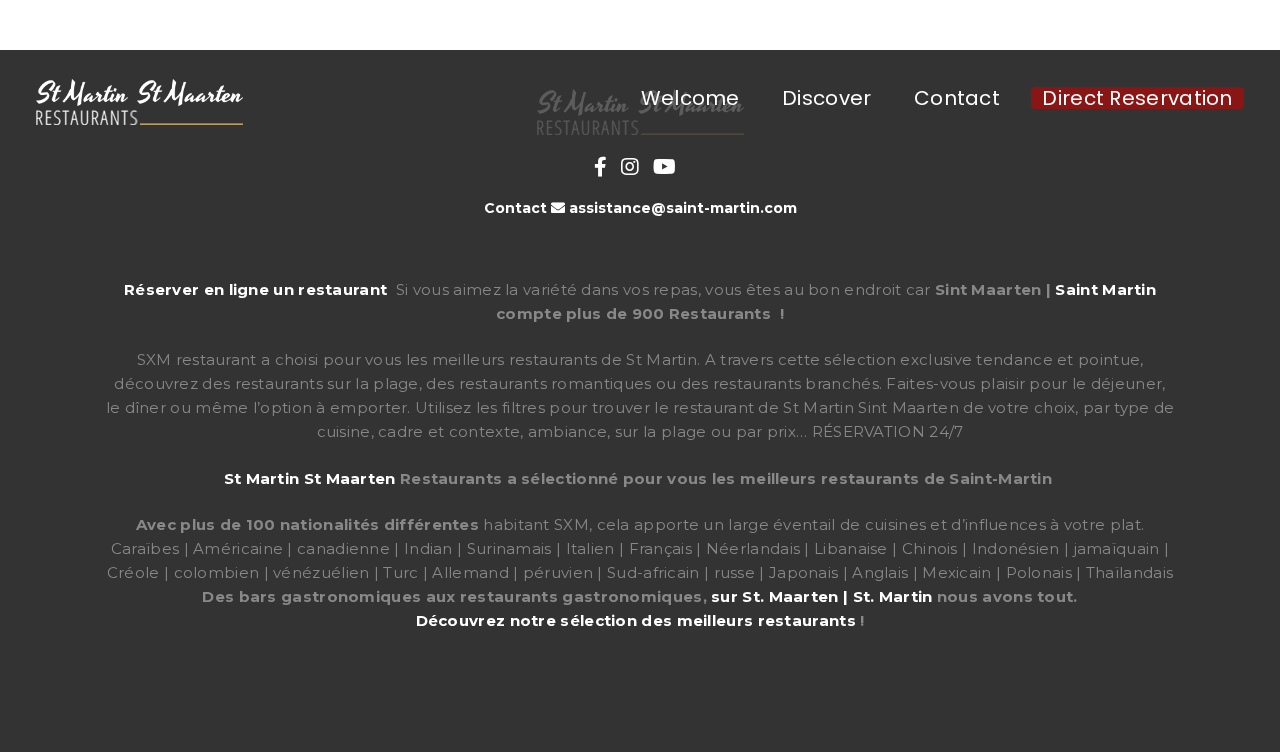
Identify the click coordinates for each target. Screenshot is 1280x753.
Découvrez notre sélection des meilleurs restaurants (636, 620)
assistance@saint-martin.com (683, 208)
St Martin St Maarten (310, 478)
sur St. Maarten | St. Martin (821, 596)
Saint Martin (1105, 289)
